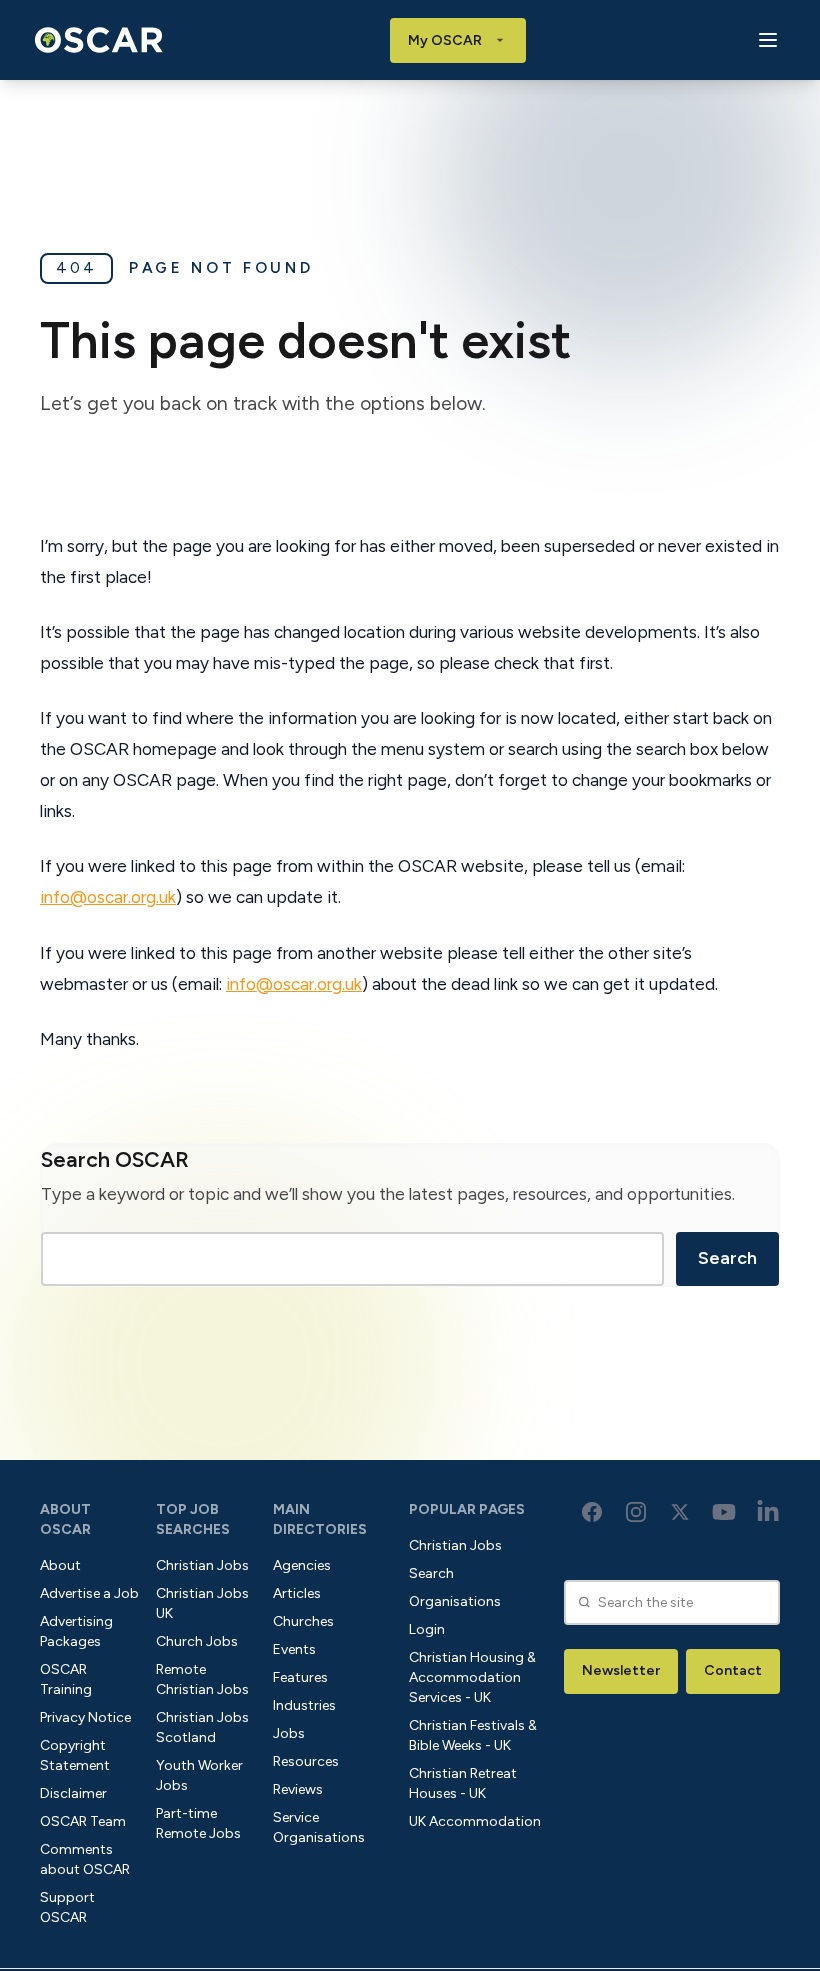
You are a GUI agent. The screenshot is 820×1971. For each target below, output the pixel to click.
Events (294, 1649)
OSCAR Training (66, 1679)
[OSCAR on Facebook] (592, 1512)
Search (727, 1258)
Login (427, 1629)
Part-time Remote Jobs (198, 1823)
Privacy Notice (85, 1717)
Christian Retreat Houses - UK (463, 1783)
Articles (297, 1593)
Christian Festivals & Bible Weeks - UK (473, 1735)
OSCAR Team (83, 1821)
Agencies (302, 1565)
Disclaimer (73, 1793)
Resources (306, 1761)
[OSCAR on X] (680, 1512)
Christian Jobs (202, 1565)
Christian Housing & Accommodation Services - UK (472, 1677)
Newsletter (621, 1670)
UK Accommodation (475, 1821)
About (60, 1565)
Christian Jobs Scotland (202, 1727)
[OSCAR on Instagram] (636, 1512)
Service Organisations (319, 1827)
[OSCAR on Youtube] (724, 1512)
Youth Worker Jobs (199, 1775)
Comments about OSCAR (85, 1859)
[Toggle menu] (768, 40)
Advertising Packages (76, 1631)
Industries (304, 1705)
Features (300, 1677)
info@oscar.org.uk (108, 897)
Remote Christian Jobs (202, 1679)
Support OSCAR (67, 1907)
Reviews (298, 1789)
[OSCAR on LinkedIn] (768, 1512)
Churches (303, 1621)
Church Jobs (197, 1641)
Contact (733, 1670)
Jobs (289, 1733)
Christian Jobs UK (202, 1603)
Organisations (455, 1601)
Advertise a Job (89, 1593)
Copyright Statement (75, 1755)
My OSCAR (445, 40)
